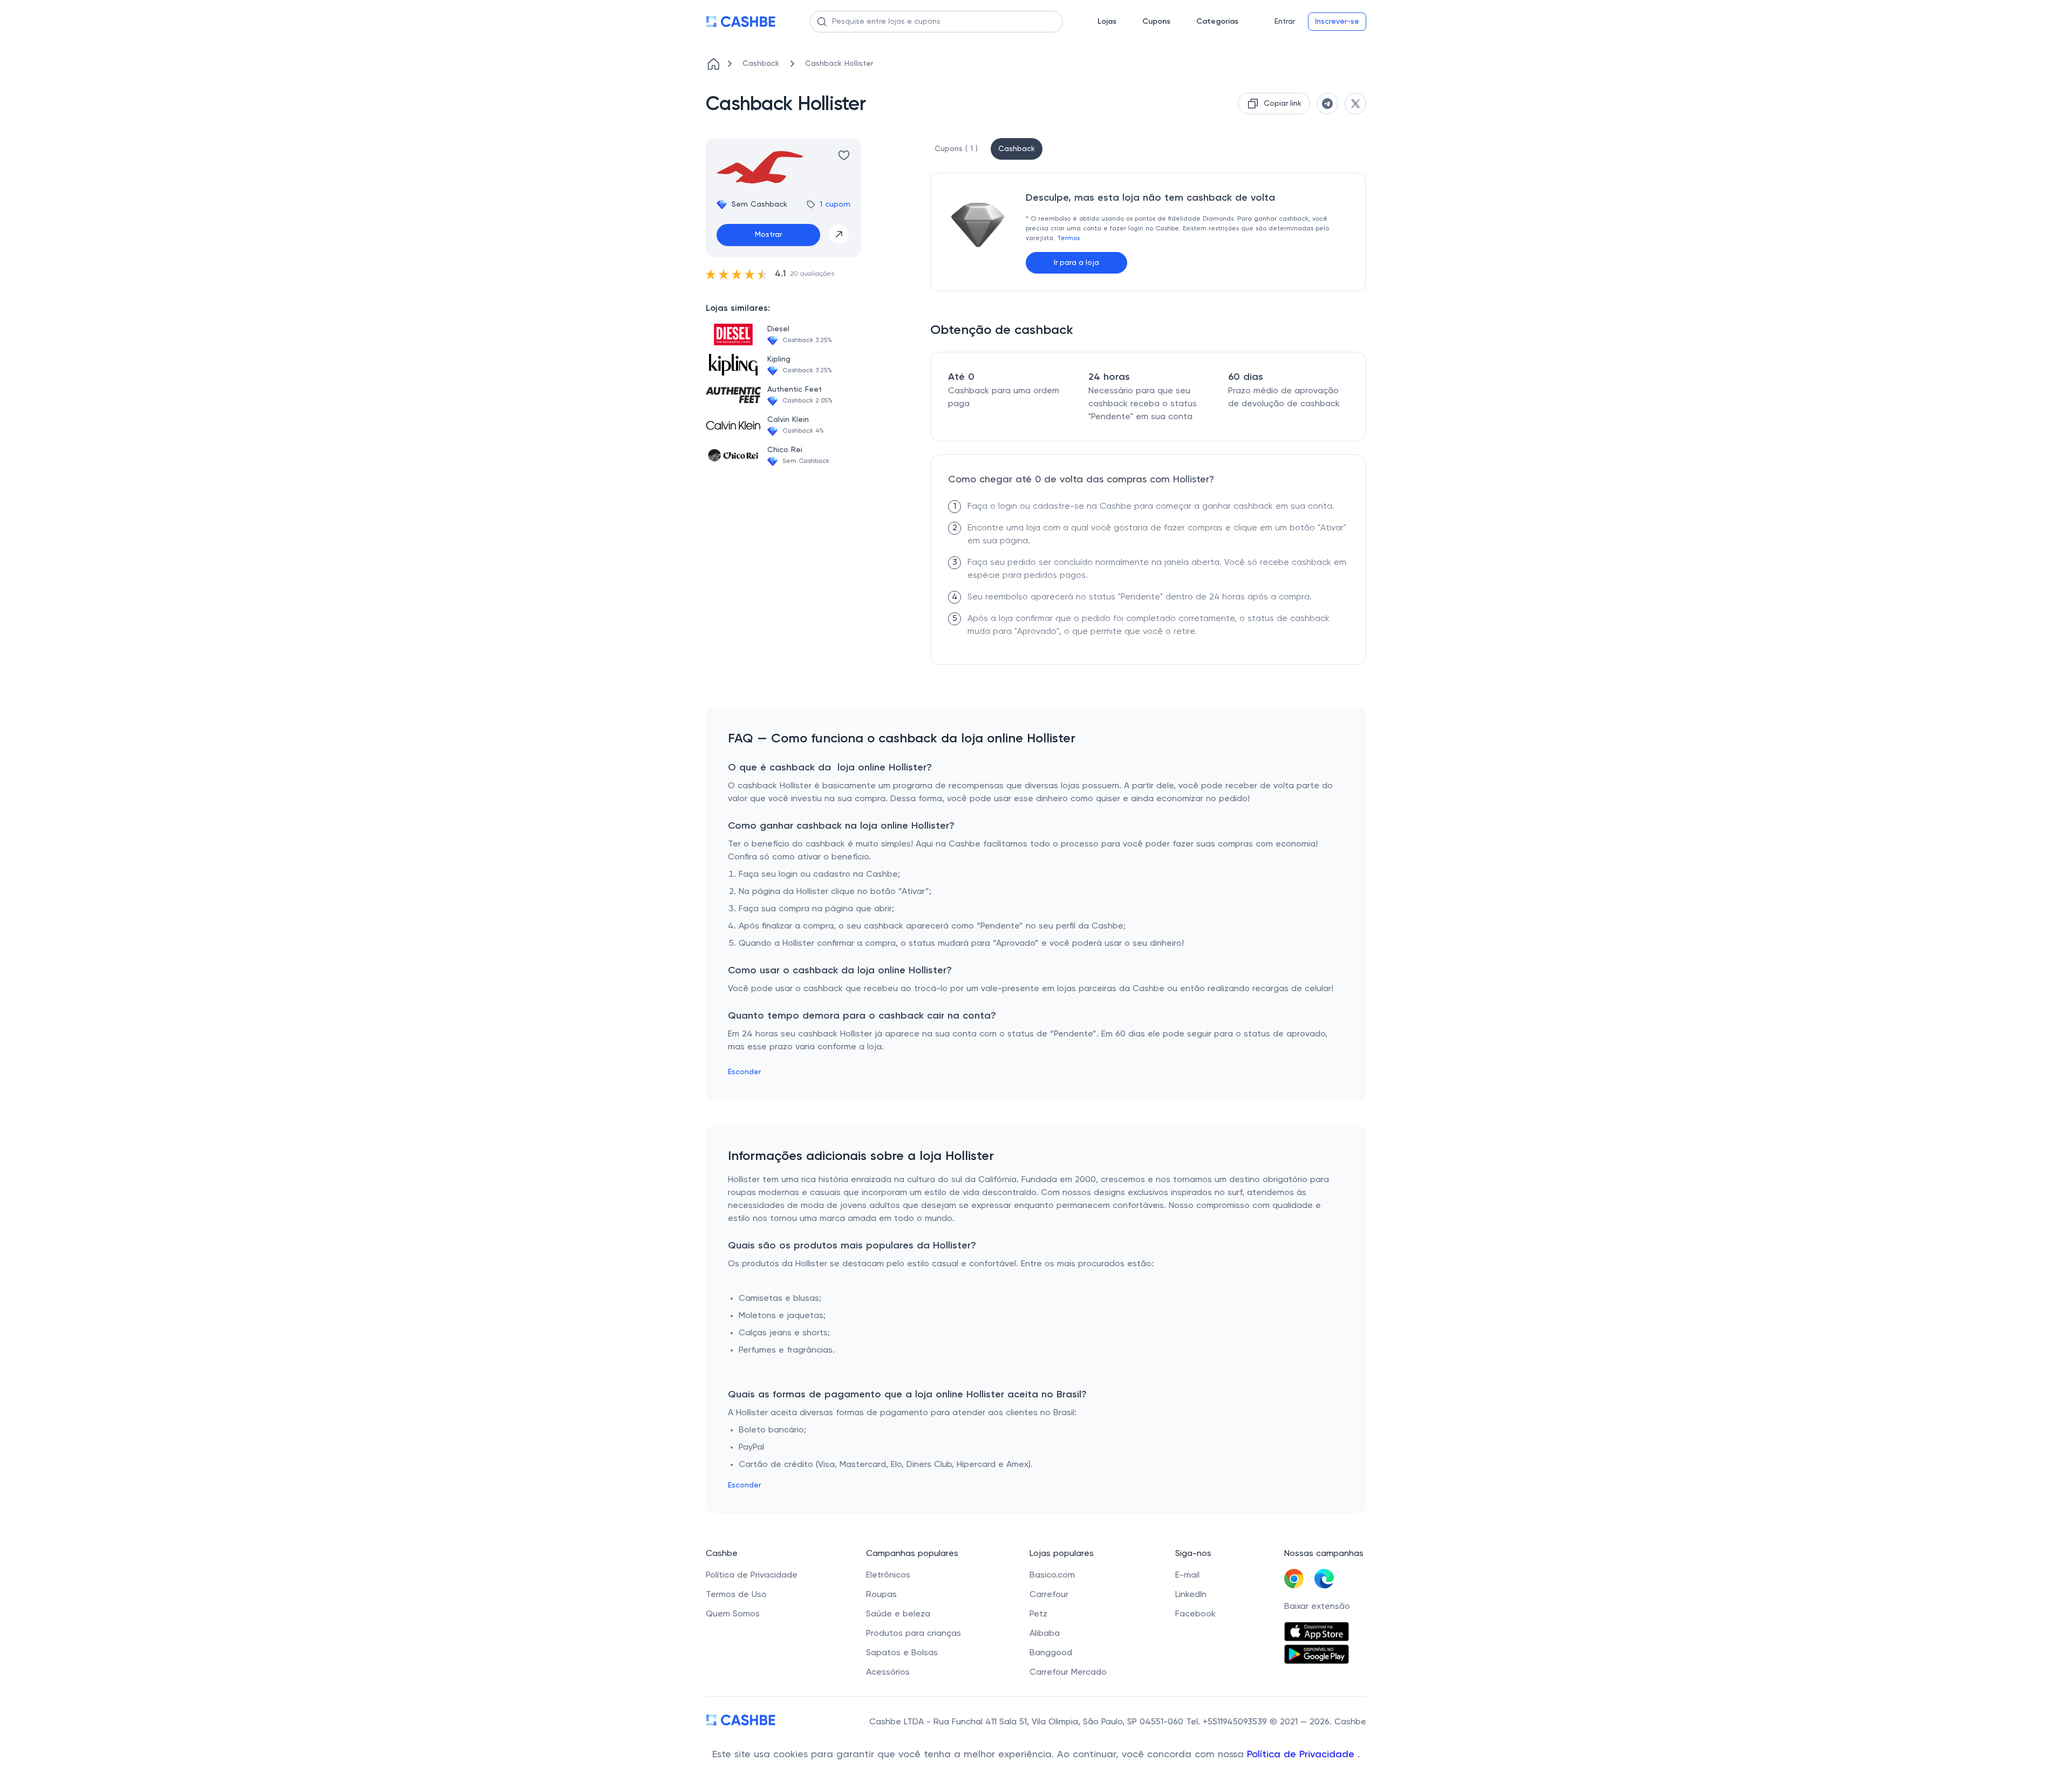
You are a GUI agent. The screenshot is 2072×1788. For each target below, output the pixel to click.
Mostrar (768, 235)
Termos (1068, 238)
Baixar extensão (1317, 1607)
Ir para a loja (1076, 263)
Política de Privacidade (1302, 1755)
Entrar (1285, 22)
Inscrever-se (1337, 22)
